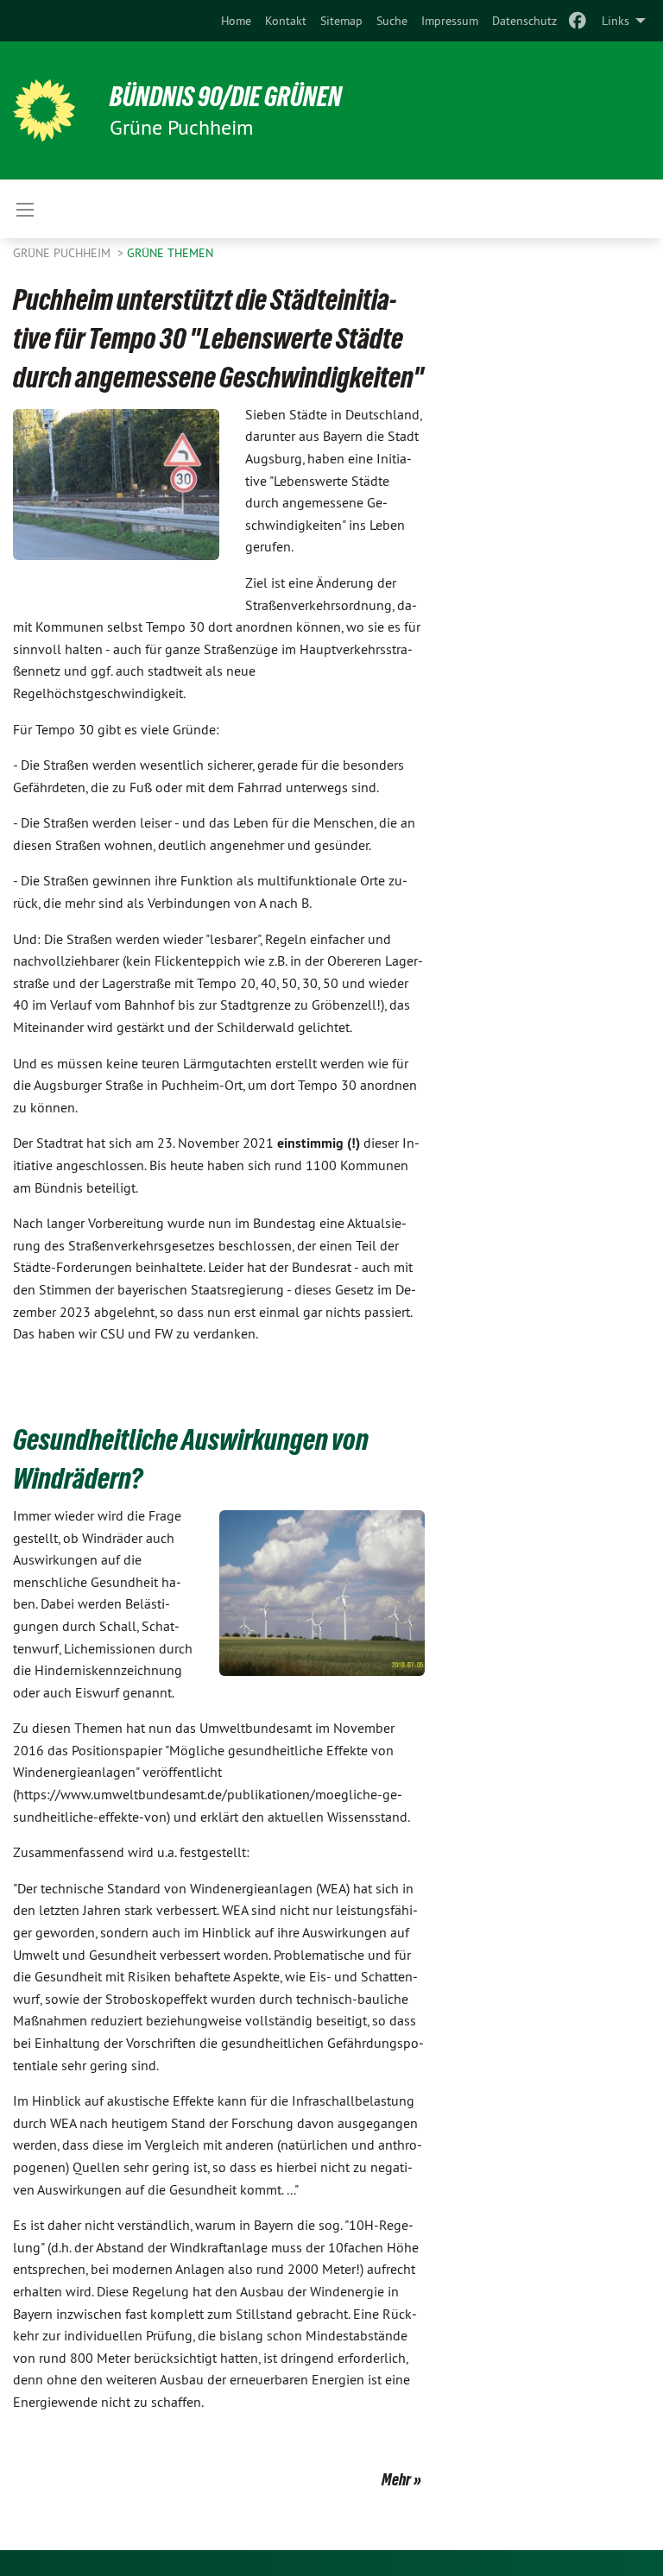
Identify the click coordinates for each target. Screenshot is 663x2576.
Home (236, 21)
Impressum (450, 21)
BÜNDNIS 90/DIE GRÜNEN (226, 97)
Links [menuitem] (616, 21)
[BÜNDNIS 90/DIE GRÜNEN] (44, 110)
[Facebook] (578, 21)
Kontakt (286, 21)
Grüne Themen (170, 253)
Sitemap (341, 21)
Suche (392, 21)
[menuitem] (236, 21)
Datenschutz (524, 21)
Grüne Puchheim (63, 253)
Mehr (396, 2479)
